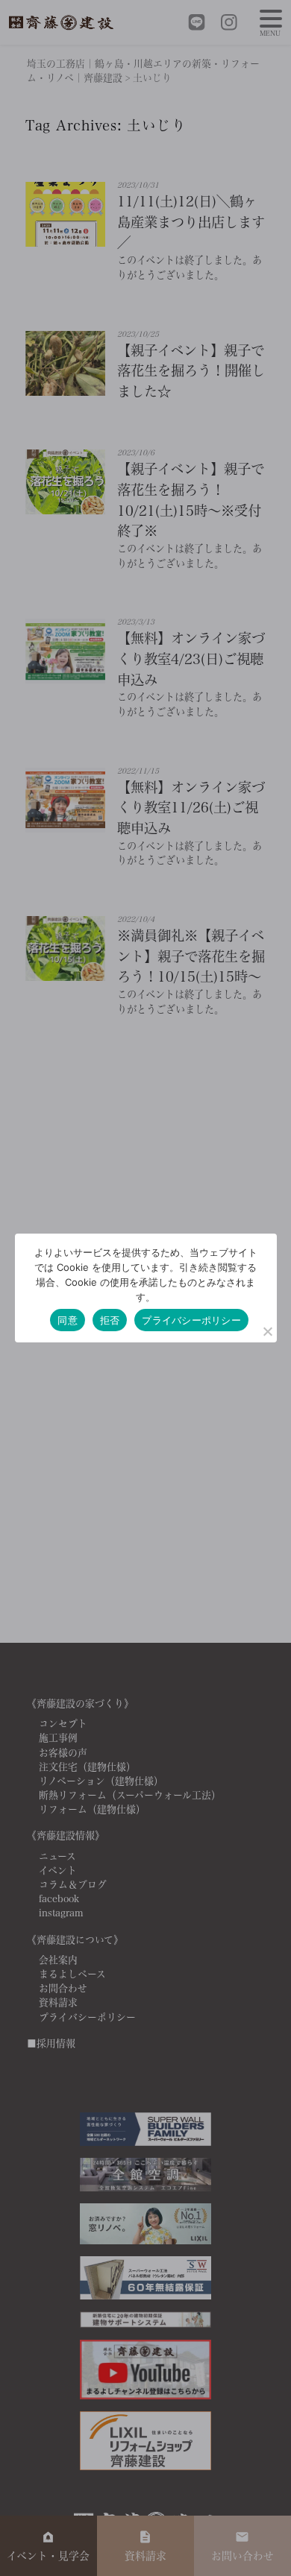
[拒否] (267, 1331)
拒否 (110, 1320)
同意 (68, 1320)
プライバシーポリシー (191, 1320)
